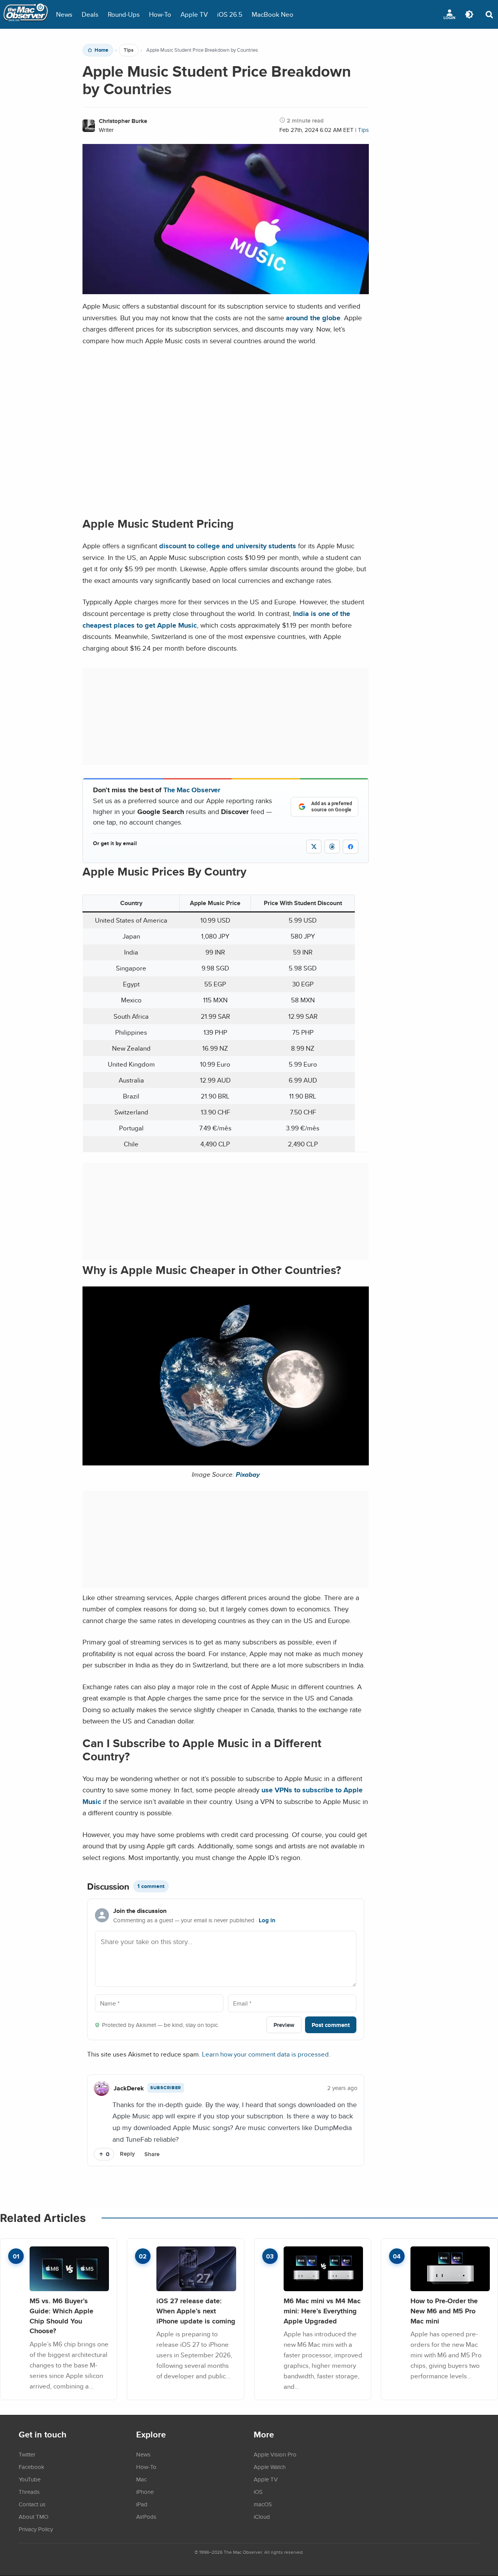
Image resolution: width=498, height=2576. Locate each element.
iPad (142, 2504)
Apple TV (194, 14)
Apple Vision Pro (275, 2454)
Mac (141, 2479)
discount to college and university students (228, 546)
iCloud (262, 2516)
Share (152, 2154)
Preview (284, 2025)
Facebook (32, 2467)
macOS (263, 2504)
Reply (127, 2154)
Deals (90, 14)
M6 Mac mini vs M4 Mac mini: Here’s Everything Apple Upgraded (322, 2311)
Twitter (27, 2454)
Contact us (32, 2504)
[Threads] (332, 847)
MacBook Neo (273, 14)
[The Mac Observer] (26, 14)
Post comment (331, 2025)
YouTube (30, 2479)
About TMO (33, 2516)
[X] (314, 847)
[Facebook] (351, 847)
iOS (258, 2492)
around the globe (313, 318)
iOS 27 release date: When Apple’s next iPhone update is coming (196, 2311)
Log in (267, 1920)
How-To (160, 14)
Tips (129, 50)
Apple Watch (270, 2467)
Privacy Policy (36, 2529)
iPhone (145, 2492)
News (64, 14)
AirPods (146, 2516)
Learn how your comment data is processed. (266, 2054)
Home (101, 50)
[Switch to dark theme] (469, 14)
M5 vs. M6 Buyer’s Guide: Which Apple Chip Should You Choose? (61, 2316)
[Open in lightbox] (226, 1460)
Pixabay (248, 1474)
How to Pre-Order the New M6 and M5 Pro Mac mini (444, 2311)
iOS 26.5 (230, 14)
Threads (29, 2492)
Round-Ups (124, 14)
